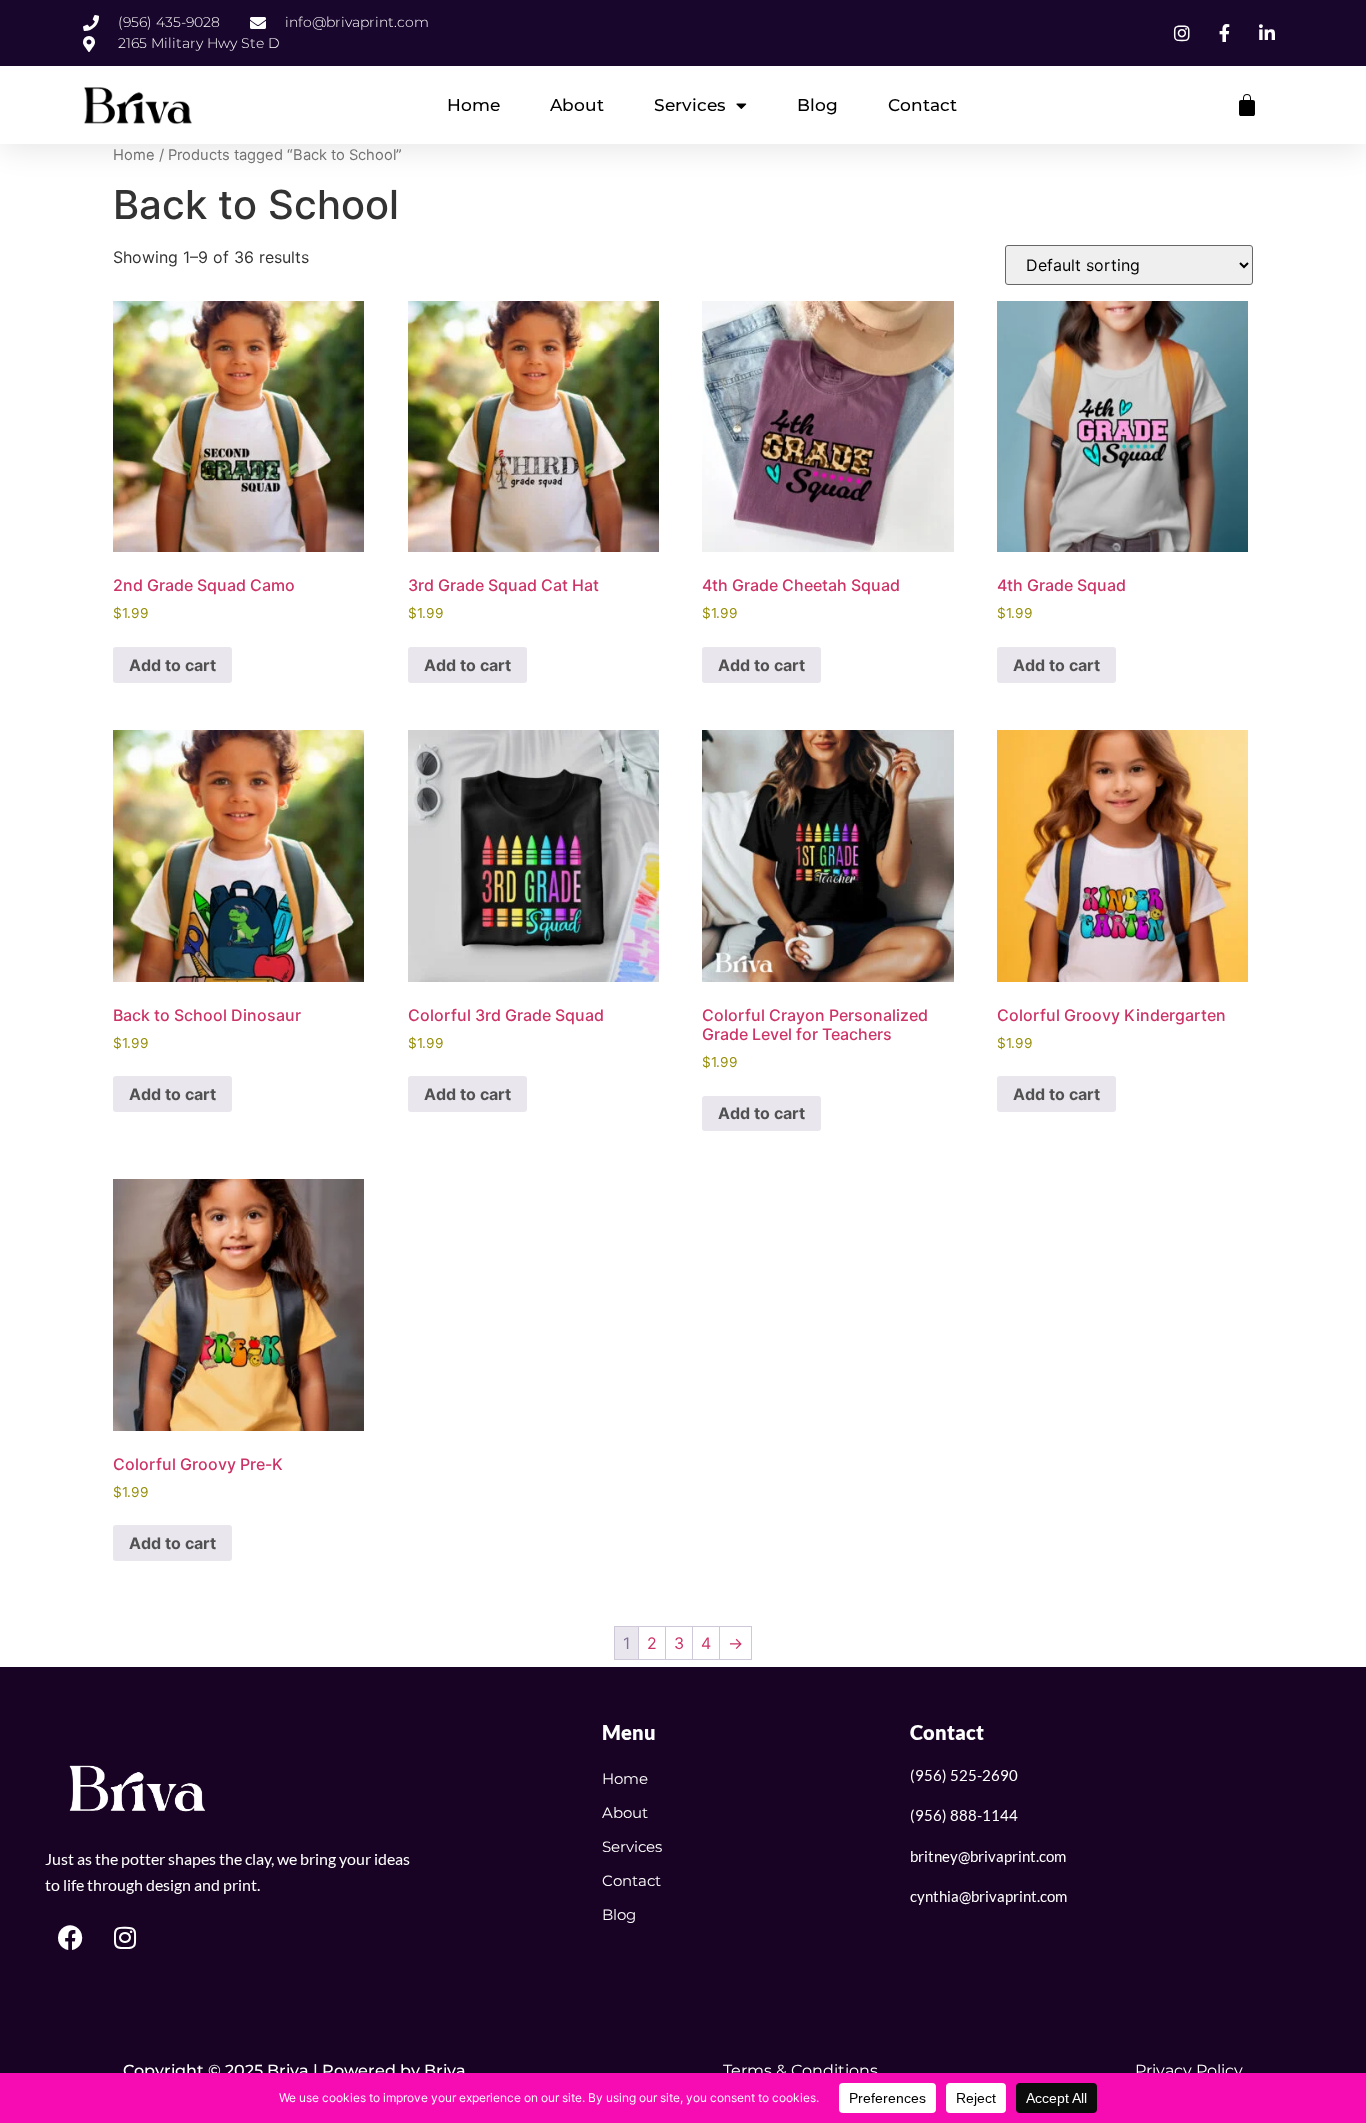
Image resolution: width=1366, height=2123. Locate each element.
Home (473, 105)
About (577, 105)
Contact (922, 105)
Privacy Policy (1189, 2070)
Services (690, 105)
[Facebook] (70, 1938)
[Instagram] (125, 1938)
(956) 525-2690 (964, 1775)
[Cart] (1247, 105)
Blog (817, 105)
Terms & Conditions (800, 2070)
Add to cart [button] (172, 665)
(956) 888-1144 (964, 1815)
